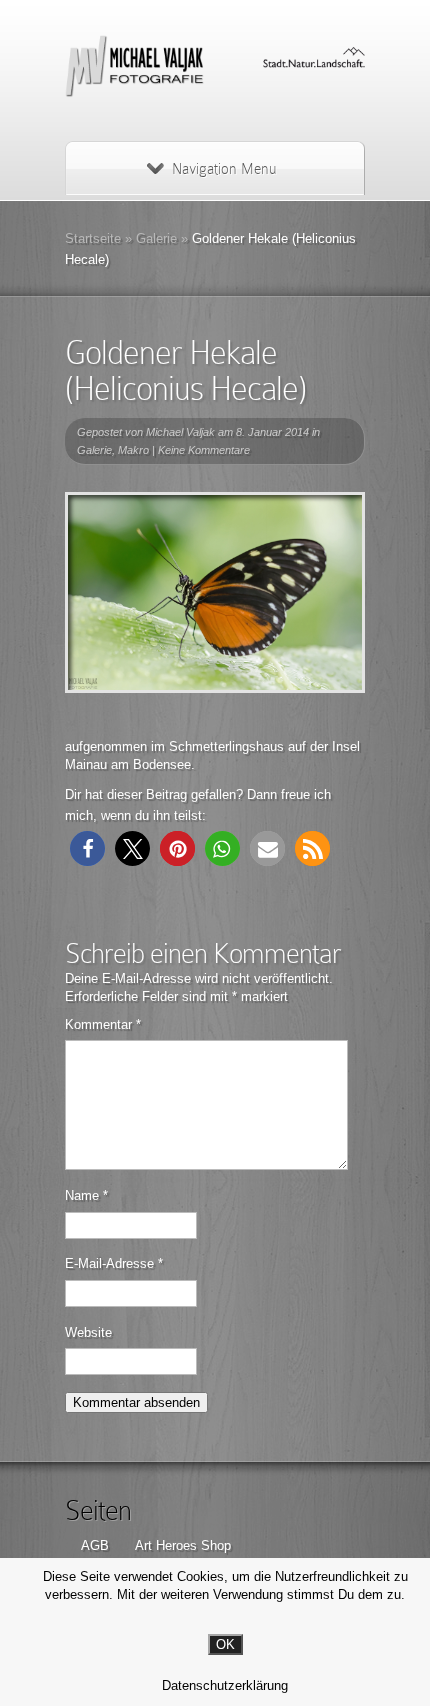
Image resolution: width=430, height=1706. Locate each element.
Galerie (156, 238)
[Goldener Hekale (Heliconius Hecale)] (215, 592)
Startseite (93, 238)
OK (225, 1644)
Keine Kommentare (204, 450)
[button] (87, 848)
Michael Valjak (180, 432)
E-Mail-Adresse (114, 1263)
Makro (133, 450)
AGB (95, 1545)
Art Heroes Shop (183, 1545)
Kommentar (103, 1024)
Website (88, 1332)
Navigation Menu (224, 169)
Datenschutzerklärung (225, 1685)
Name (86, 1195)
